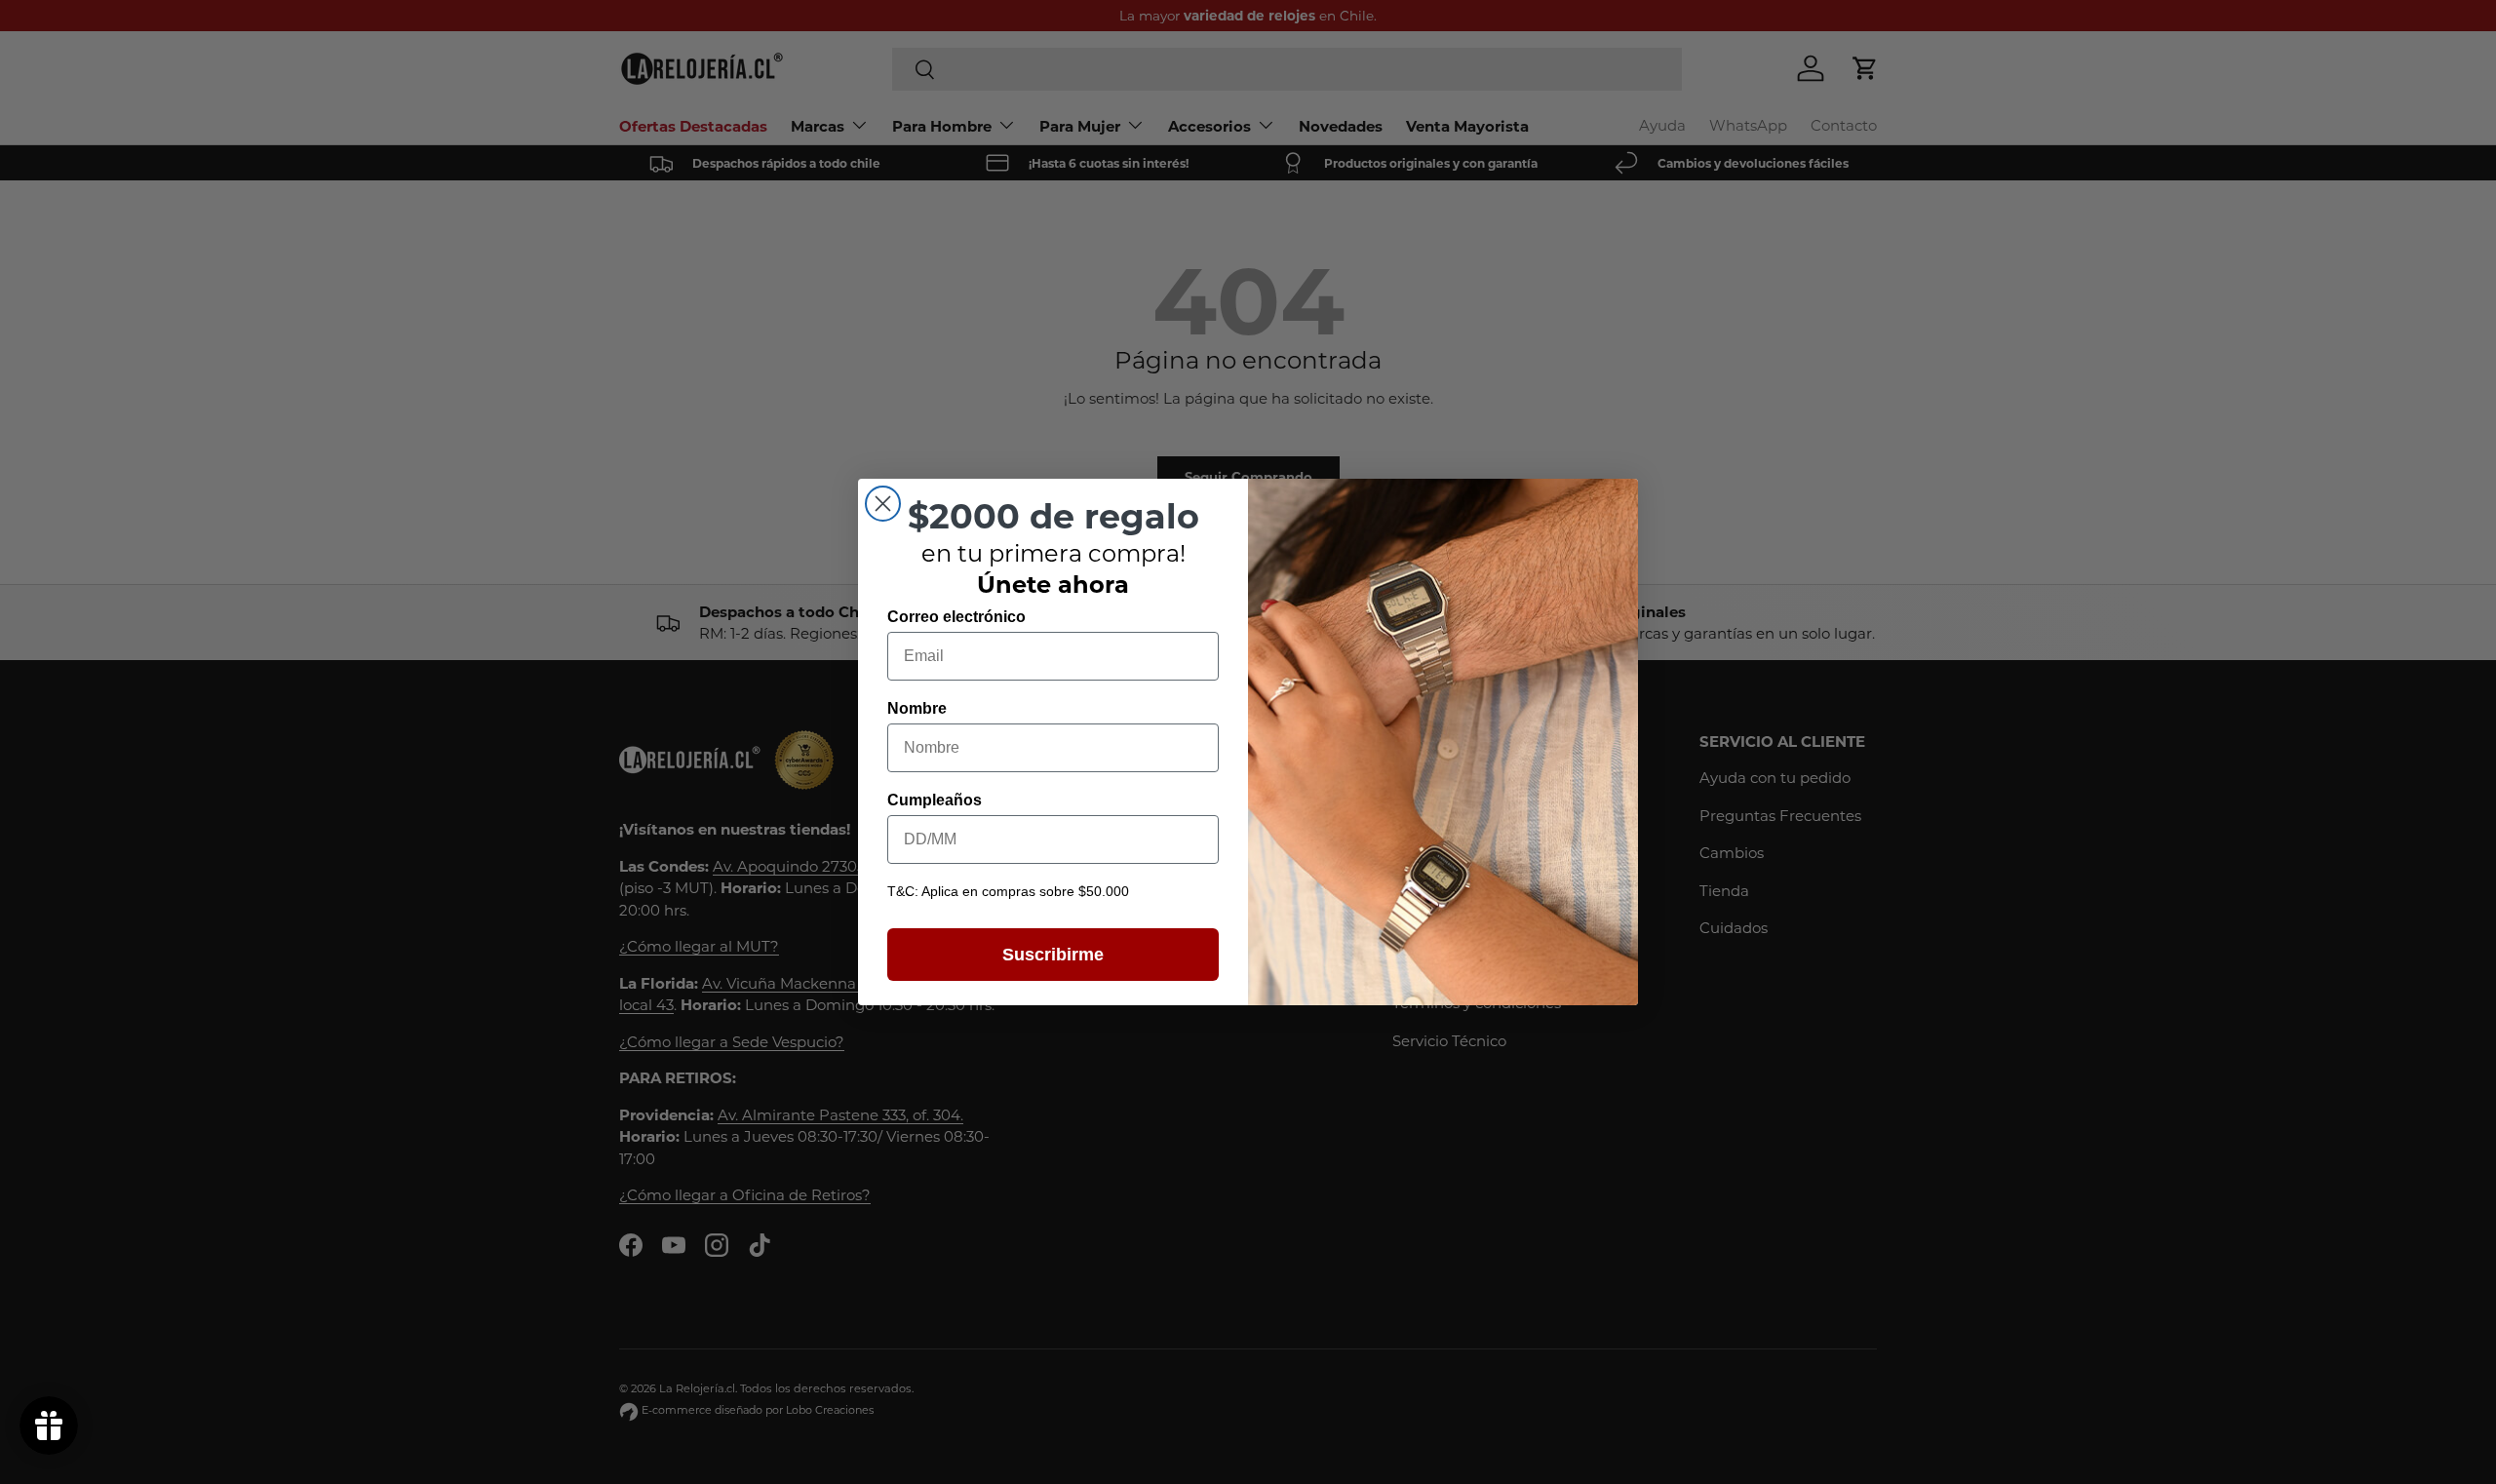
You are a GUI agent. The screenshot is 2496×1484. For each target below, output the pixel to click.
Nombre (917, 708)
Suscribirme (1053, 955)
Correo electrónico (956, 617)
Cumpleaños (935, 800)
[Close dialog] (883, 504)
